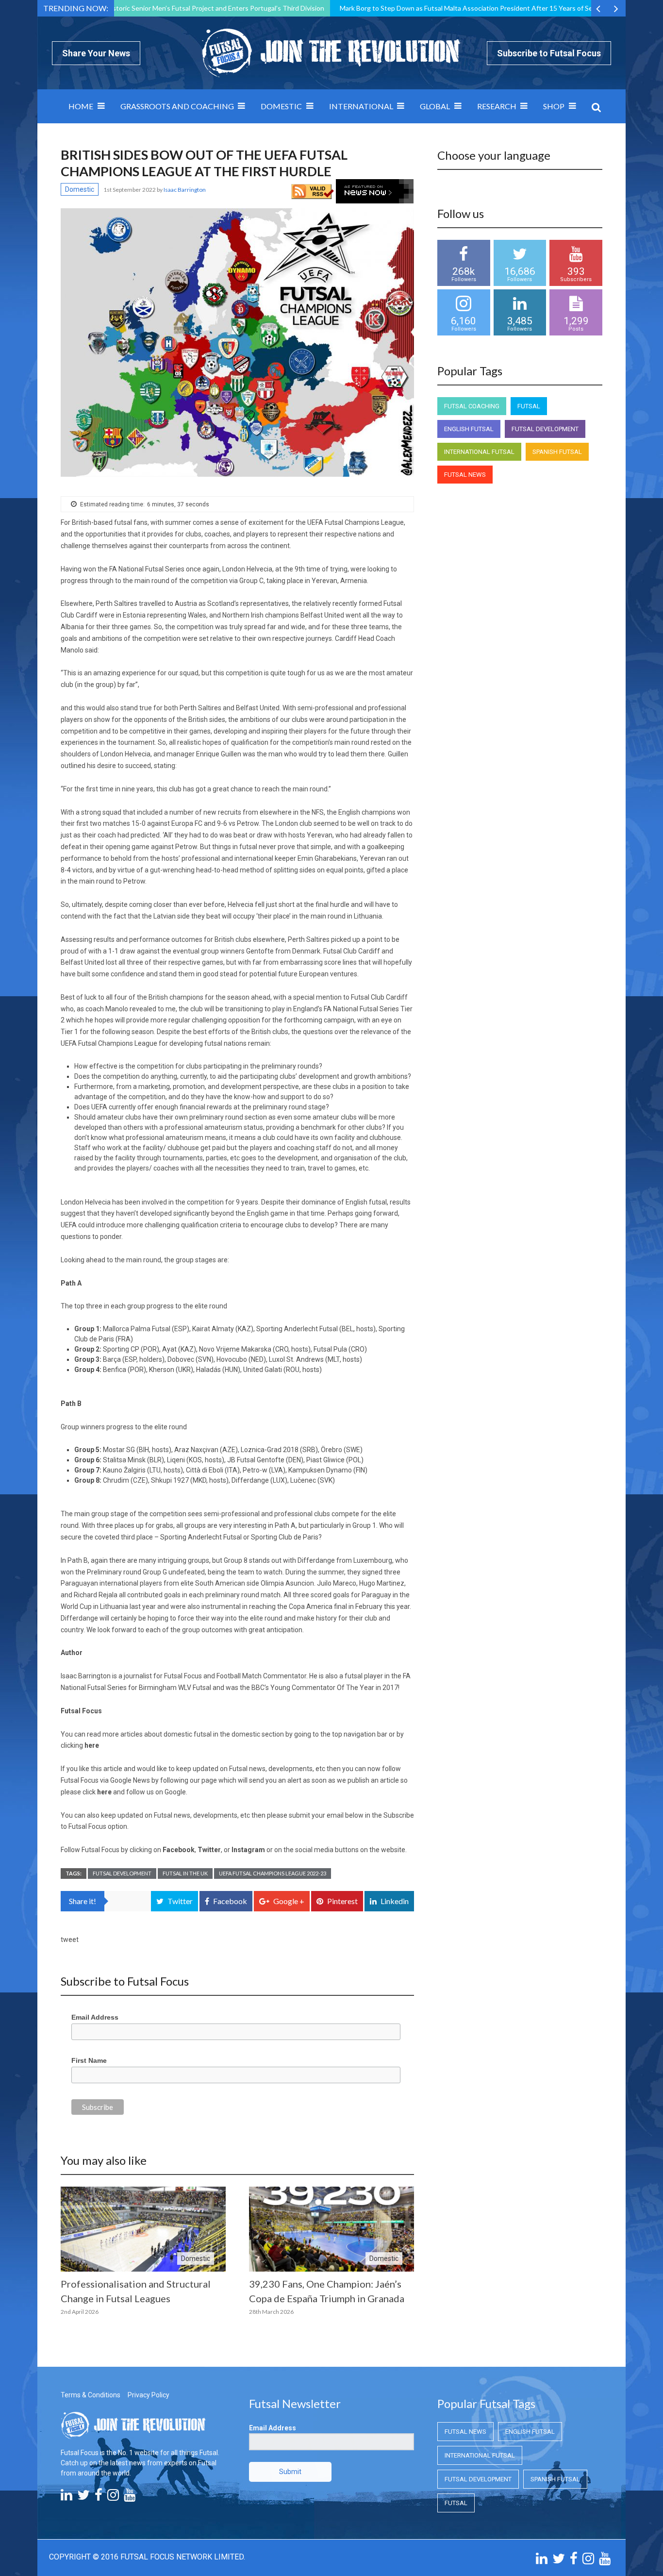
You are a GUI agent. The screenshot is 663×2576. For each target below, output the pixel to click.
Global (435, 106)
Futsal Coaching (472, 406)
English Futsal (469, 429)
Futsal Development (122, 1873)
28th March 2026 (271, 2312)
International (361, 106)
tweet (70, 1940)
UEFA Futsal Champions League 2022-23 (273, 1873)
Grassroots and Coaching (177, 106)
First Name (89, 2060)
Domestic (281, 106)
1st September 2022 (130, 190)
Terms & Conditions (91, 2395)
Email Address (95, 2017)
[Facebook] (99, 2497)
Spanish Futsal (557, 452)
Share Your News (96, 53)
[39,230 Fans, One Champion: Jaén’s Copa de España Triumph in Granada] (331, 2229)
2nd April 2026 (80, 2312)
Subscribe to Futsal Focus (549, 53)
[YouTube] (130, 2497)
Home (81, 106)
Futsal (529, 406)
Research (497, 106)
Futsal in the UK (185, 1873)
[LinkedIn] (66, 2497)
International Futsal (479, 452)
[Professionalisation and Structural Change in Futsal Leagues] (143, 2229)
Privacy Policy (149, 2395)
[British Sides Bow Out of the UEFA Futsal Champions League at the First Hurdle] (237, 343)
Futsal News (465, 475)
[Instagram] (113, 2497)
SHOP (554, 106)
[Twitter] (83, 2497)
